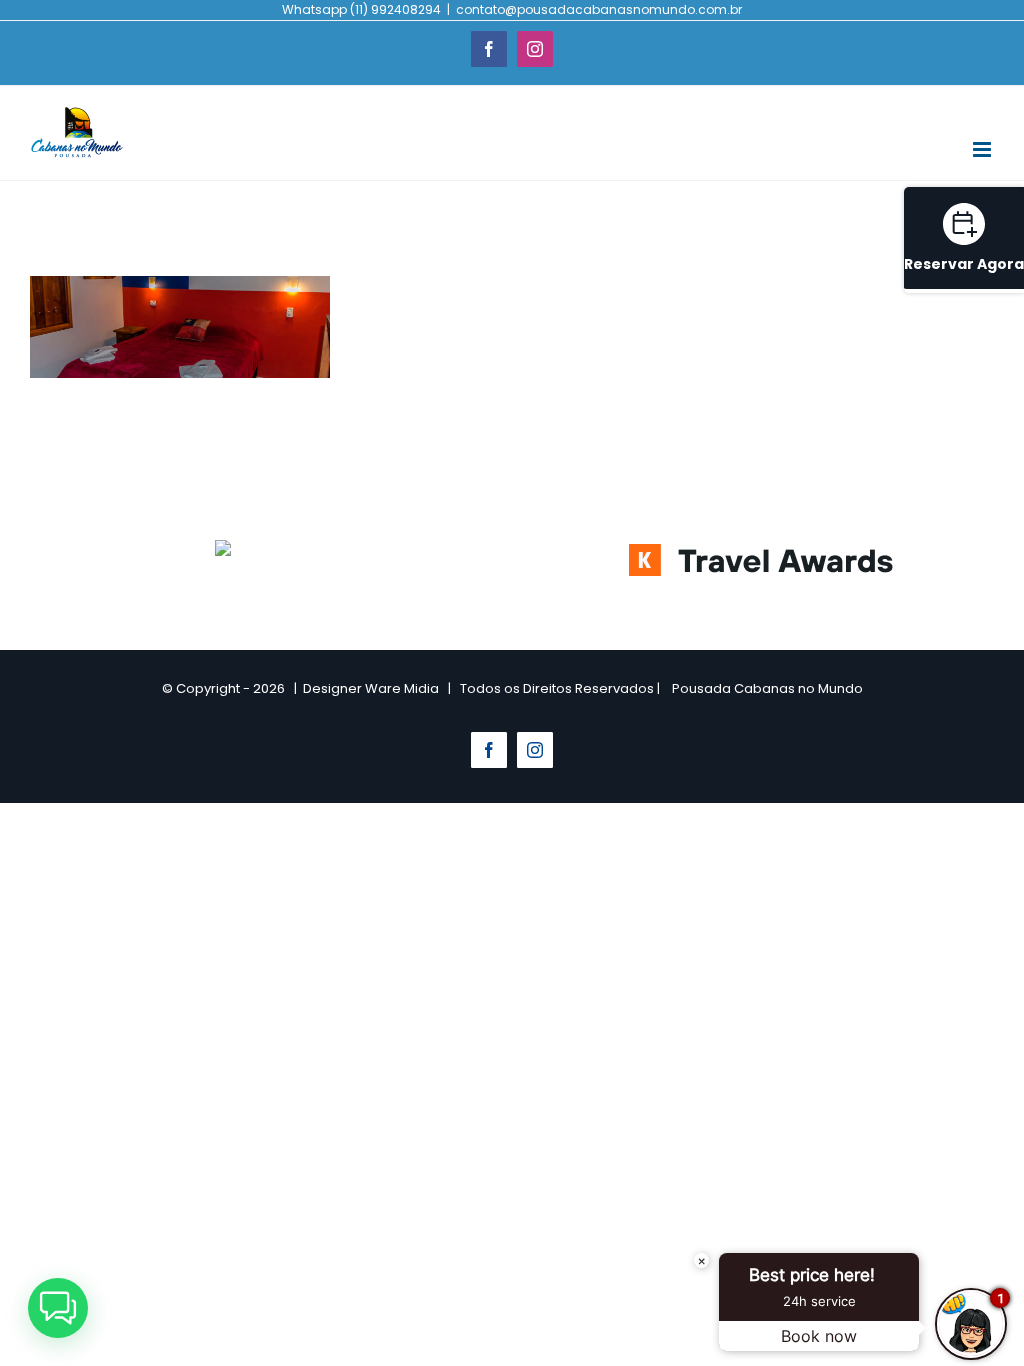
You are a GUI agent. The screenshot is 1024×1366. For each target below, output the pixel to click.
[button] (58, 1308)
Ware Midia (402, 688)
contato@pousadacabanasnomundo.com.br (599, 9)
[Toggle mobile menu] (983, 149)
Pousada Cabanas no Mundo (767, 688)
